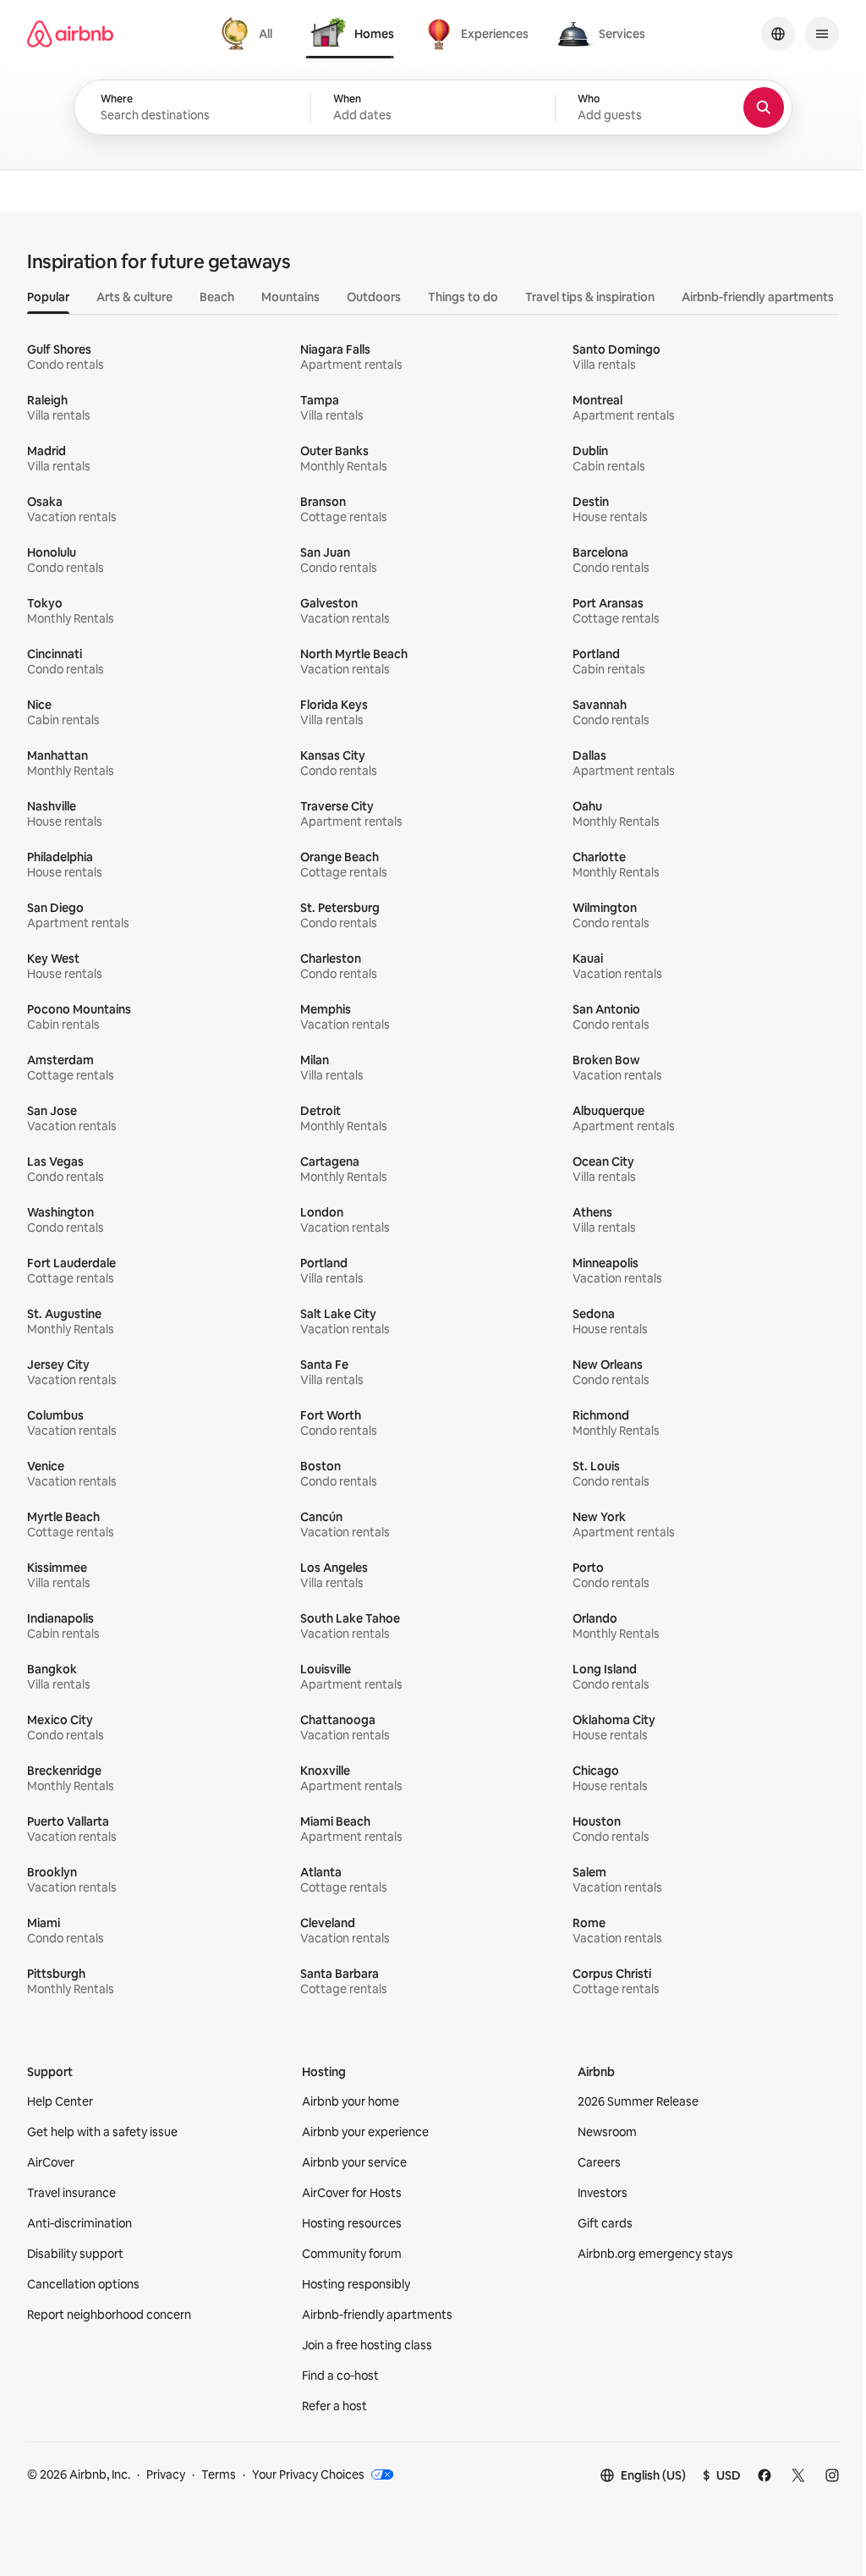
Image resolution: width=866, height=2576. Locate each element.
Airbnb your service (354, 2162)
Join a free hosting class (367, 2345)
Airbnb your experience (365, 2132)
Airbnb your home (351, 2101)
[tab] (249, 34)
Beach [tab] (217, 297)
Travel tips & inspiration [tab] (590, 297)
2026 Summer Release (638, 2101)
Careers (599, 2162)
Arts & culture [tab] (134, 297)
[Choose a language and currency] (778, 34)
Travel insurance (71, 2193)
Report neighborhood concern (109, 2315)
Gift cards (605, 2223)
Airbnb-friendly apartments (377, 2315)
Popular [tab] (48, 297)
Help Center (60, 2101)
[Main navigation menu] (822, 34)
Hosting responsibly (356, 2284)
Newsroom (607, 2132)
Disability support (75, 2254)
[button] (433, 107)
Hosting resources (352, 2223)
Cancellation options (83, 2284)
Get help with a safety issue (102, 2132)
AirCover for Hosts (352, 2193)
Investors (603, 2193)
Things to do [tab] (463, 297)
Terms (219, 2474)
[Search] (764, 107)
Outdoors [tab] (374, 297)
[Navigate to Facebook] (765, 2475)
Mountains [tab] (290, 297)
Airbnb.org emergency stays (655, 2254)
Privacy (166, 2474)
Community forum (352, 2254)
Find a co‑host (340, 2376)
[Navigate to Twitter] (798, 2475)
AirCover (51, 2162)
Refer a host (334, 2406)
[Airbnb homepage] (70, 34)
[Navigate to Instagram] (832, 2475)
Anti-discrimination (79, 2223)
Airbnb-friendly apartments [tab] (758, 297)
